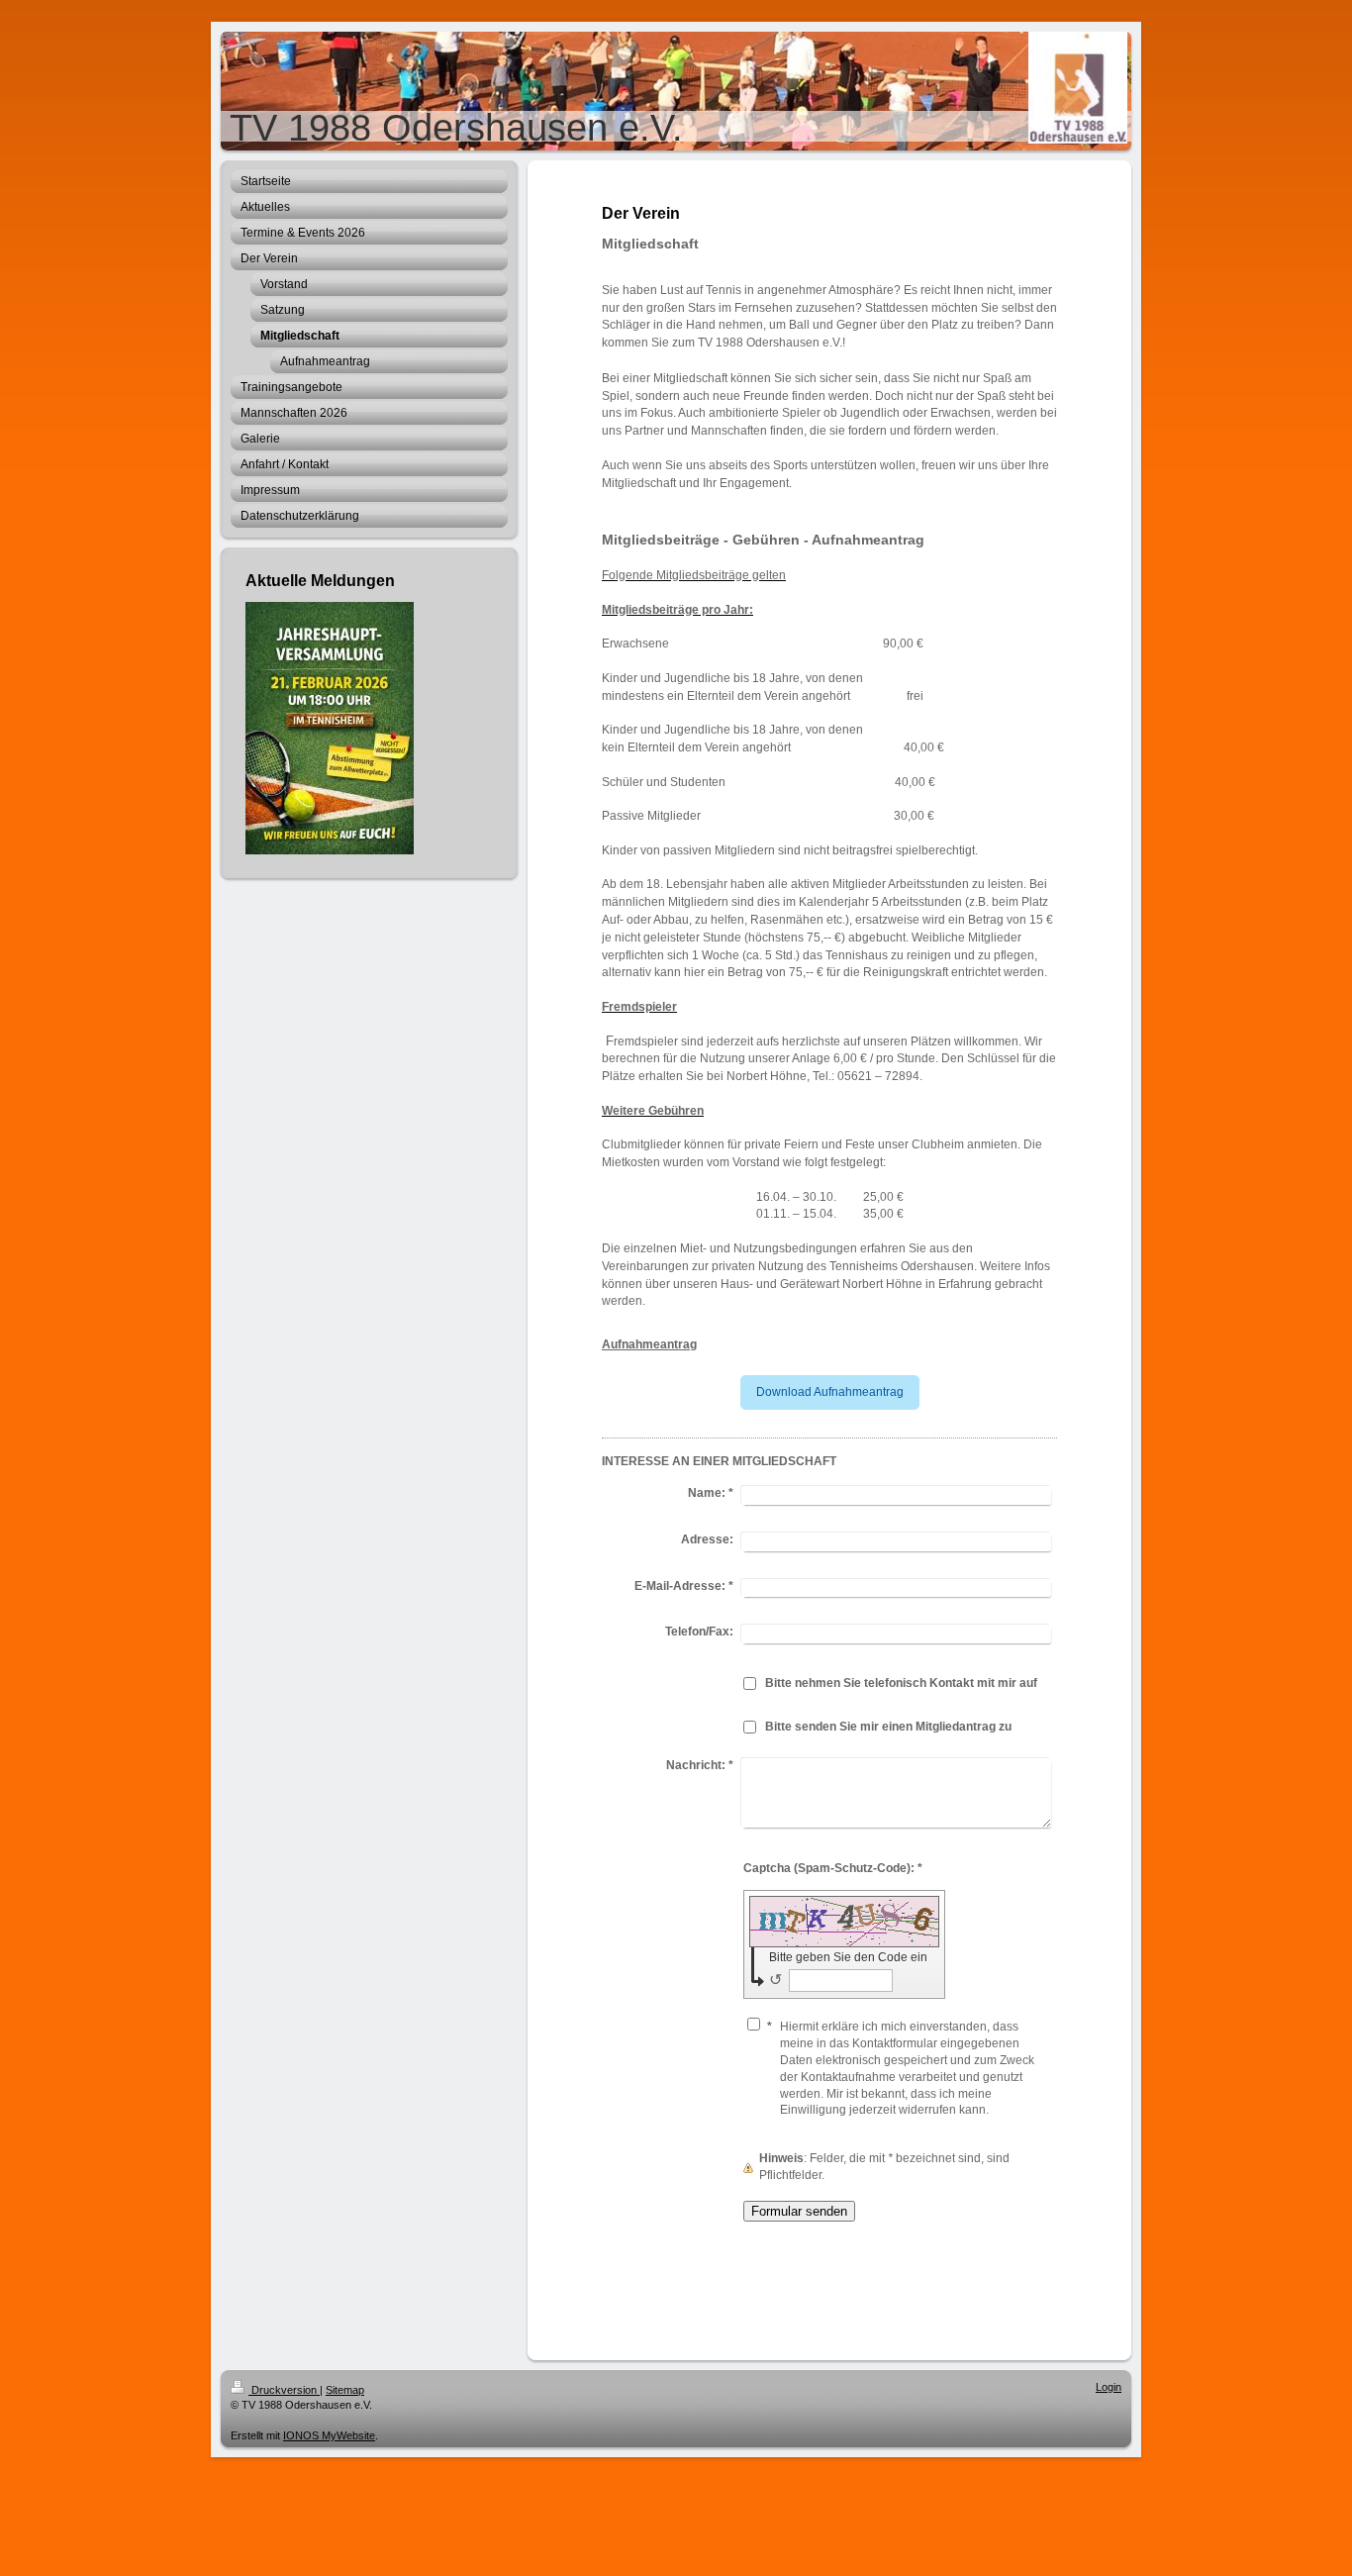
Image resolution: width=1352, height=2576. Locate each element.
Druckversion (284, 2390)
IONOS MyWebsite (329, 2435)
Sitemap (345, 2390)
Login (1109, 2387)
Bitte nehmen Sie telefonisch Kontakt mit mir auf (901, 1683)
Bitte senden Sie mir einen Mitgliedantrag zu (888, 1727)
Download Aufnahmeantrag (830, 1392)
